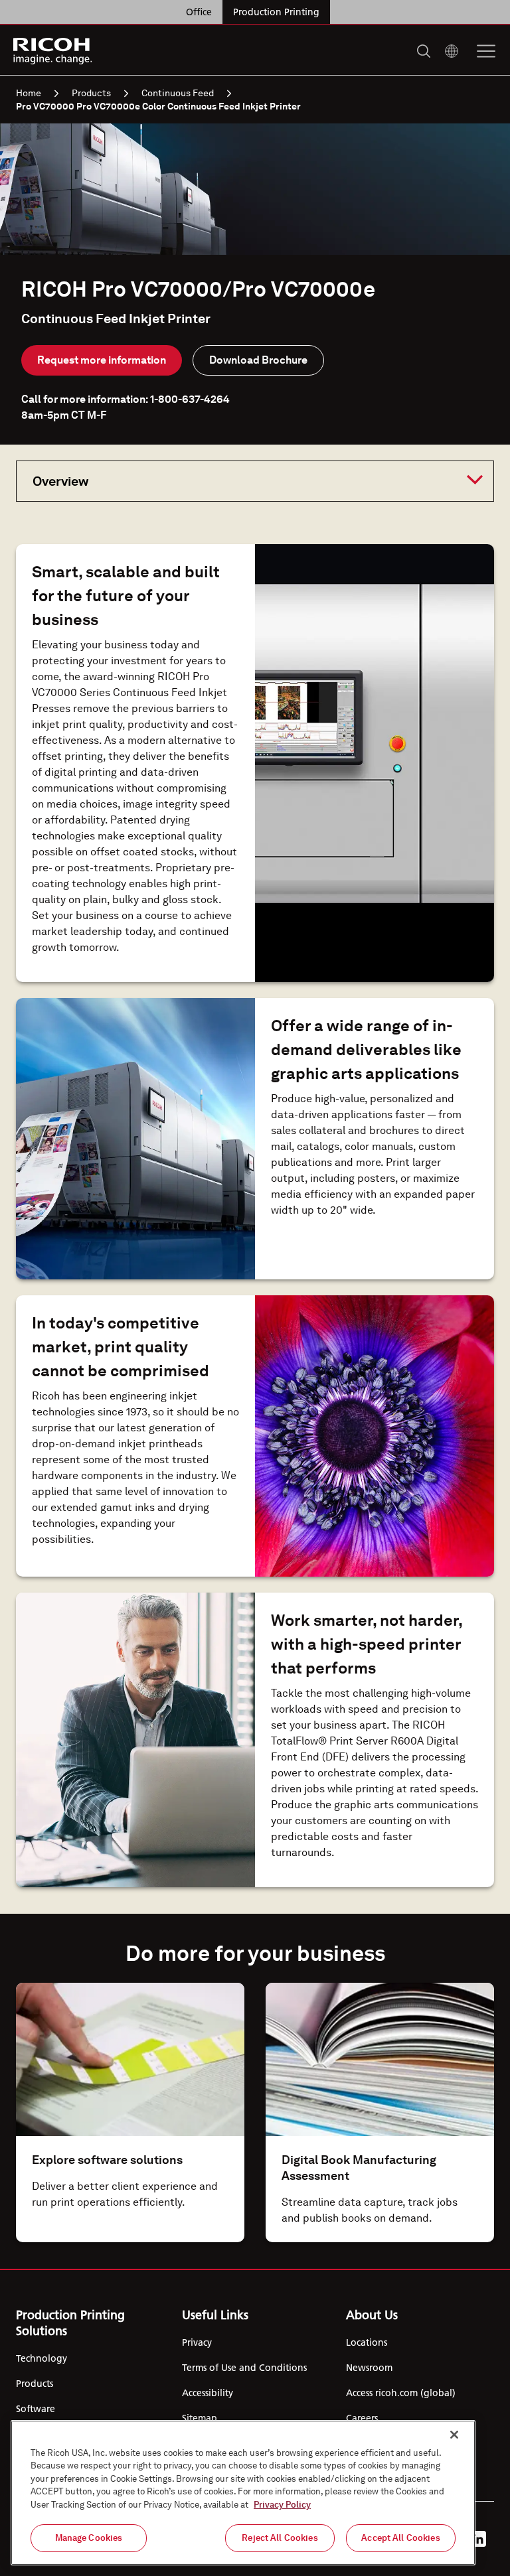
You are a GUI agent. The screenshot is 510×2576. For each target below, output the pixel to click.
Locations (367, 2342)
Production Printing (276, 12)
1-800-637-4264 (190, 399)
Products (91, 93)
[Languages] (452, 51)
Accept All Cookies (400, 2538)
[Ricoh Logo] (53, 51)
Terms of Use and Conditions (244, 2368)
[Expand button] (244, 480)
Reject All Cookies (280, 2538)
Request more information (102, 360)
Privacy (197, 2342)
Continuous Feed (178, 93)
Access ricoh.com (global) (401, 2393)
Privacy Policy (282, 2505)
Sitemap (200, 2418)
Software (36, 2409)
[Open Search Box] (424, 51)
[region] (243, 2493)
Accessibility (208, 2393)
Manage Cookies (89, 2538)
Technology (42, 2358)
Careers (362, 2418)
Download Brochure (258, 360)
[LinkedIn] (478, 2539)
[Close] (454, 2435)
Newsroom (369, 2368)
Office (199, 12)
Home (29, 93)
